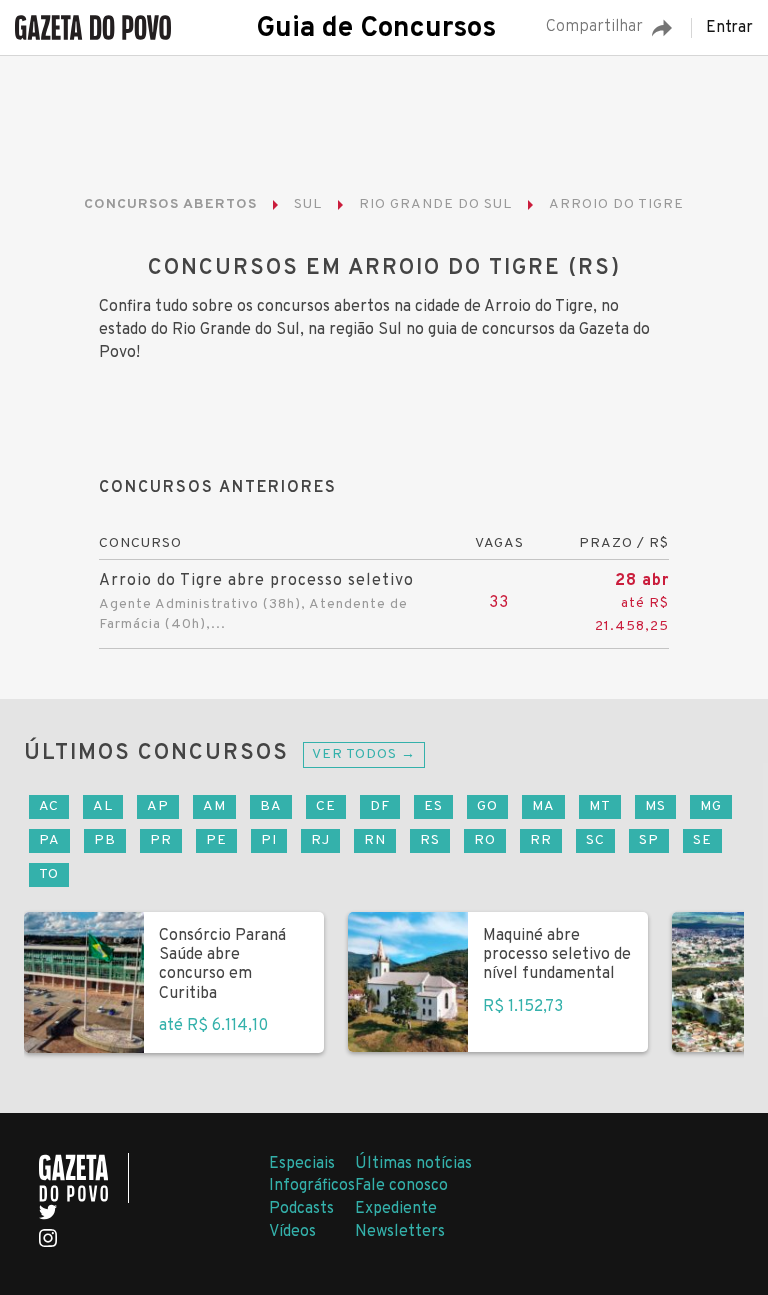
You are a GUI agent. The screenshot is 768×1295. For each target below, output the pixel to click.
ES (433, 806)
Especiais (302, 1164)
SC (595, 840)
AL (103, 806)
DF (380, 806)
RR (541, 840)
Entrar (729, 28)
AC (49, 806)
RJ (320, 840)
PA (49, 840)
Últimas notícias (413, 1164)
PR (161, 840)
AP (158, 806)
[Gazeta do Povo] (84, 1178)
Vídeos (292, 1232)
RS (430, 840)
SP (649, 840)
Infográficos (312, 1186)
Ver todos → (364, 754)
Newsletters (400, 1232)
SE (702, 840)
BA (271, 806)
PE (216, 840)
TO (49, 874)
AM (214, 806)
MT (600, 806)
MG (711, 806)
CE (326, 806)
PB (105, 840)
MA (543, 806)
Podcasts (301, 1209)
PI (269, 840)
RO (485, 840)
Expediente (396, 1209)
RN (375, 840)
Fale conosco (401, 1186)
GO (487, 806)
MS (655, 806)
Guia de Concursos (376, 29)
